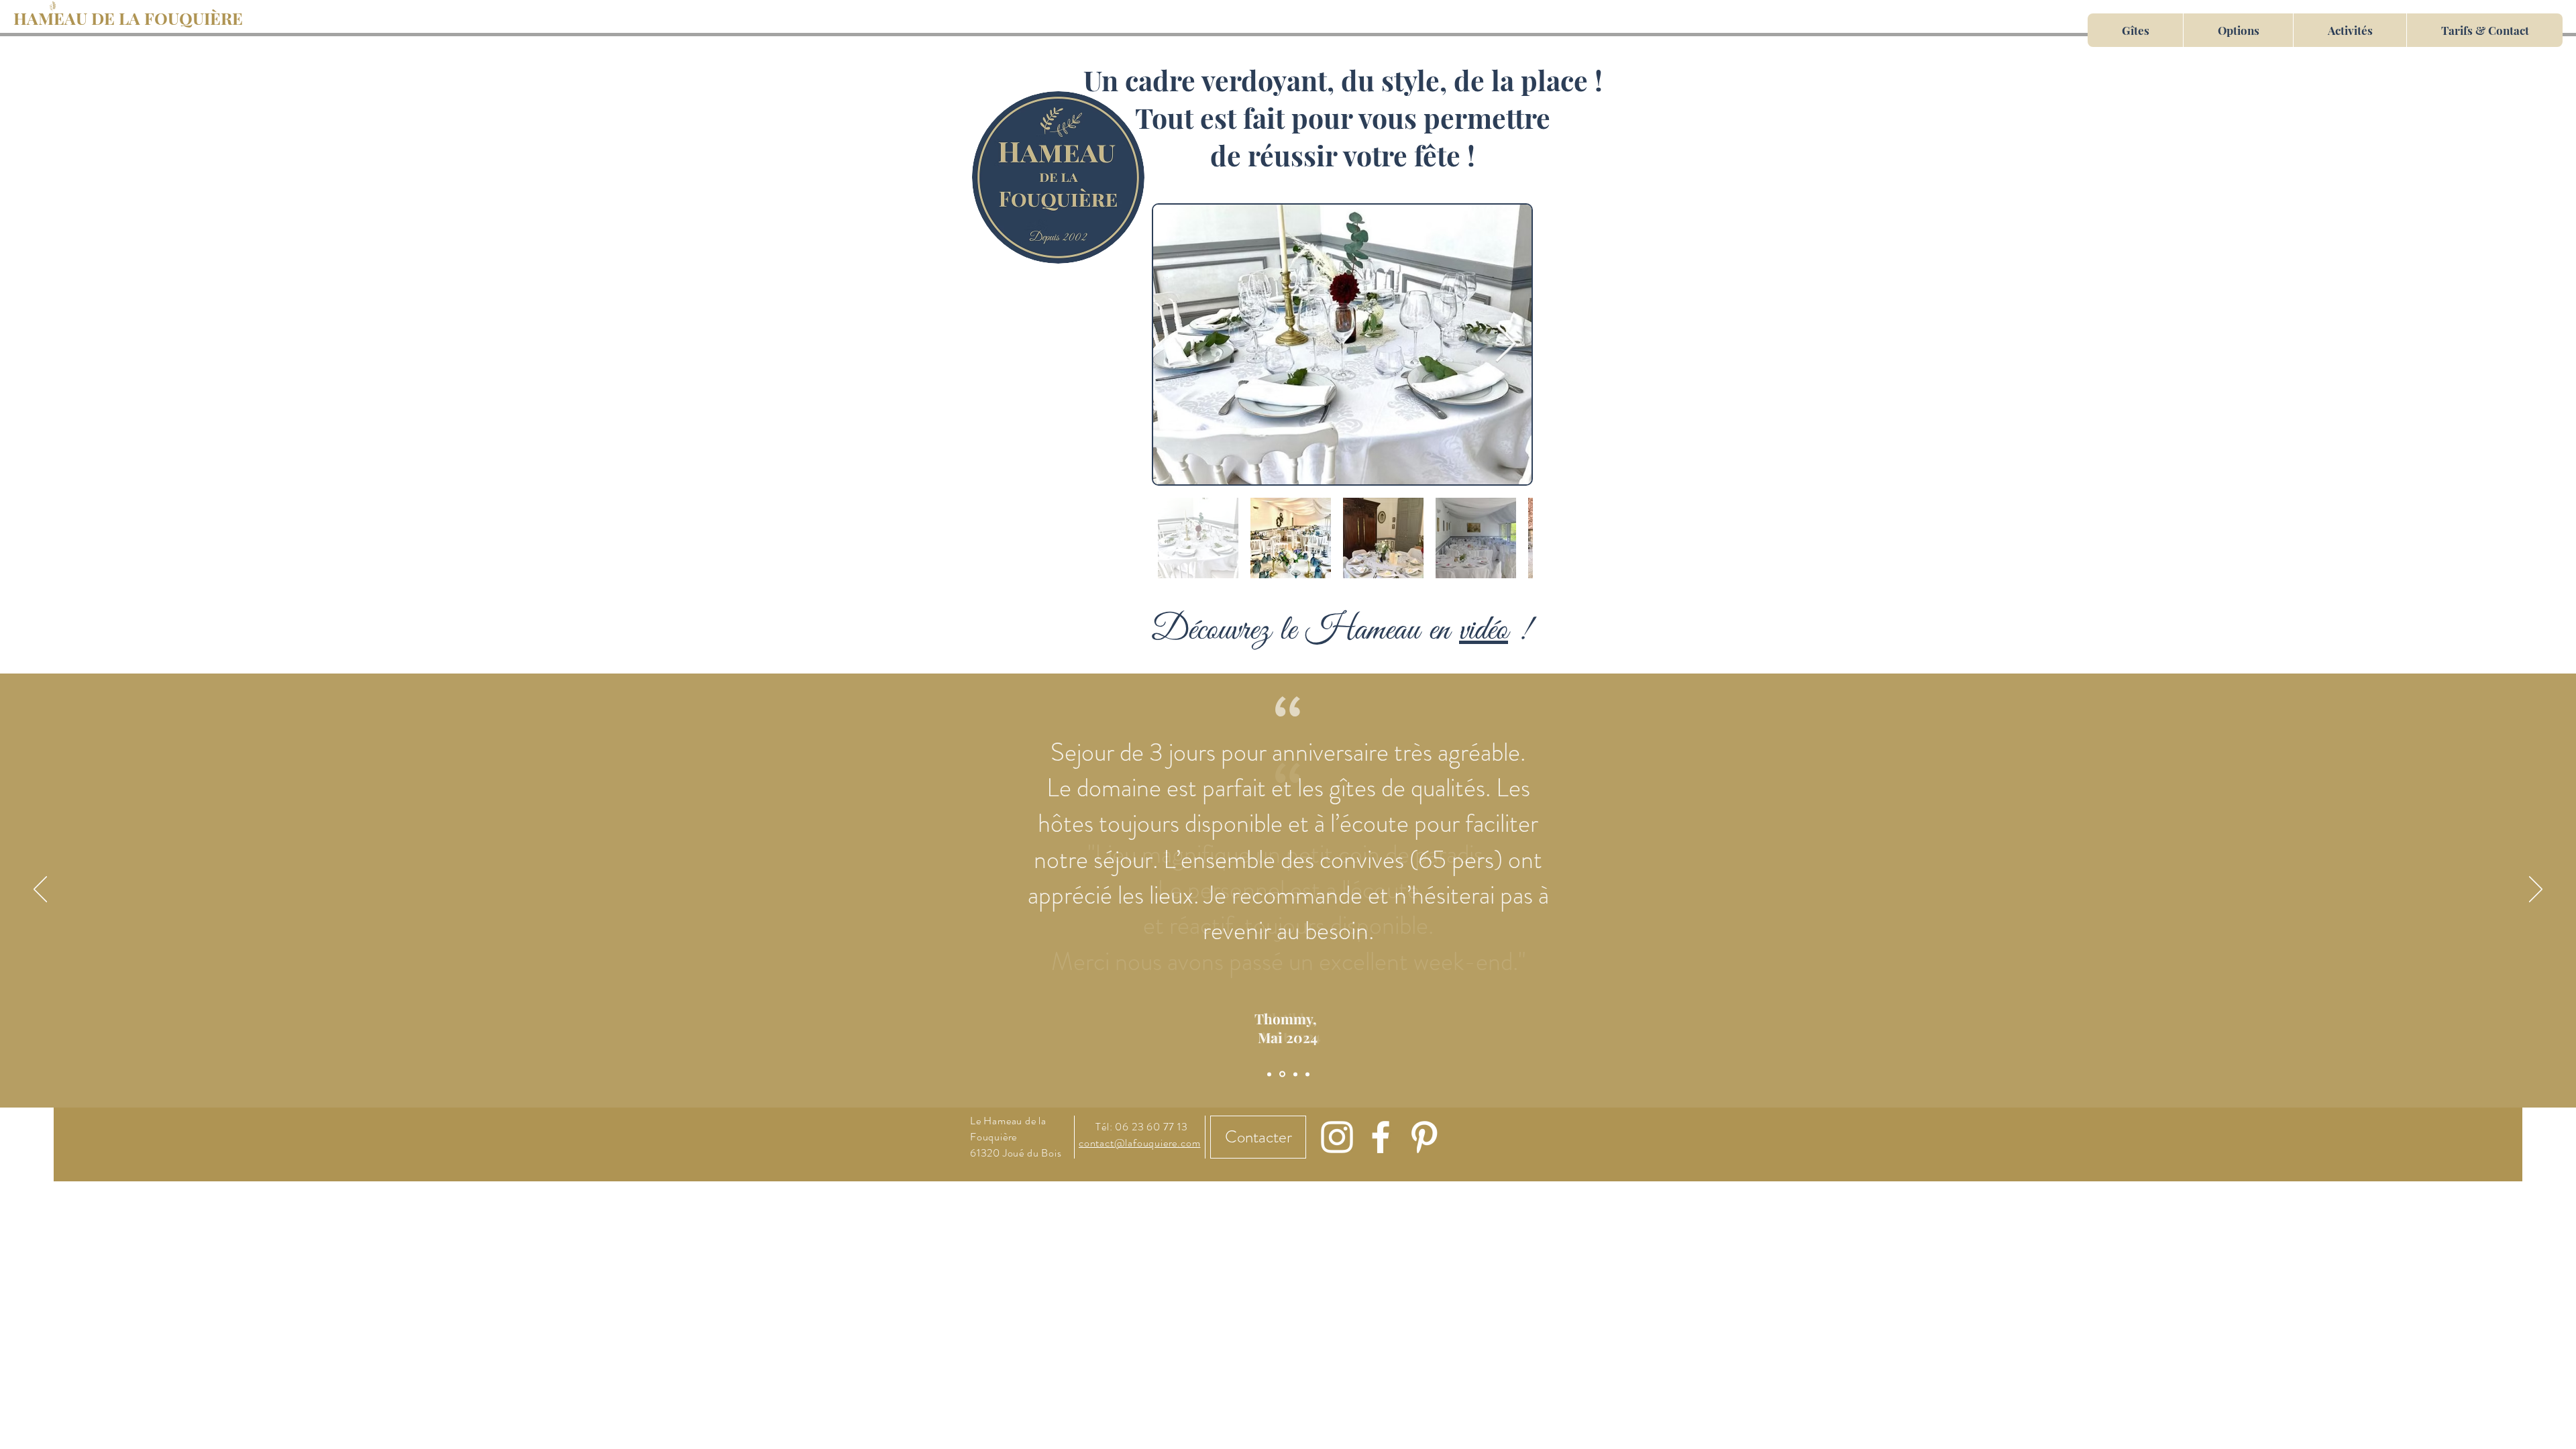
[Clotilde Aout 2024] (1269, 1074)
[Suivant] (2536, 890)
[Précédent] (40, 890)
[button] (1058, 177)
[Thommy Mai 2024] (1282, 1074)
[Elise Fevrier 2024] (1295, 1074)
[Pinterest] (1424, 1137)
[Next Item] (1505, 344)
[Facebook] (1381, 1137)
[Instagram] (1337, 1137)
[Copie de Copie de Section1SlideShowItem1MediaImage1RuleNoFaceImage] (1307, 1074)
